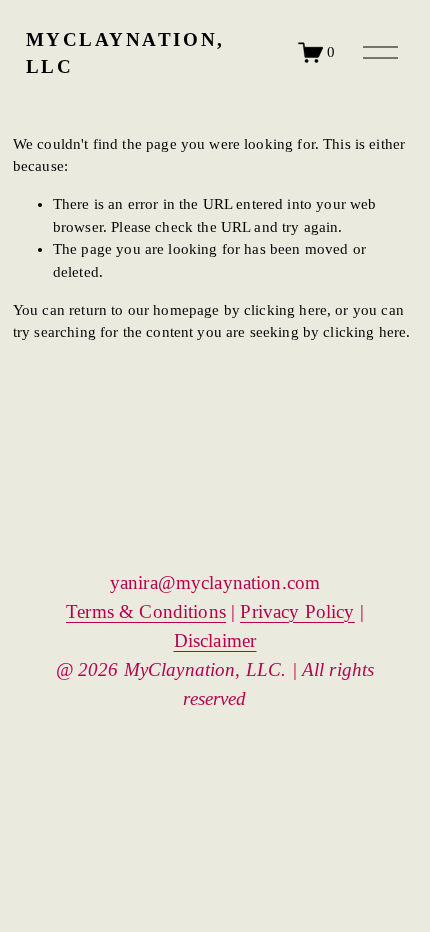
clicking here (285, 310)
